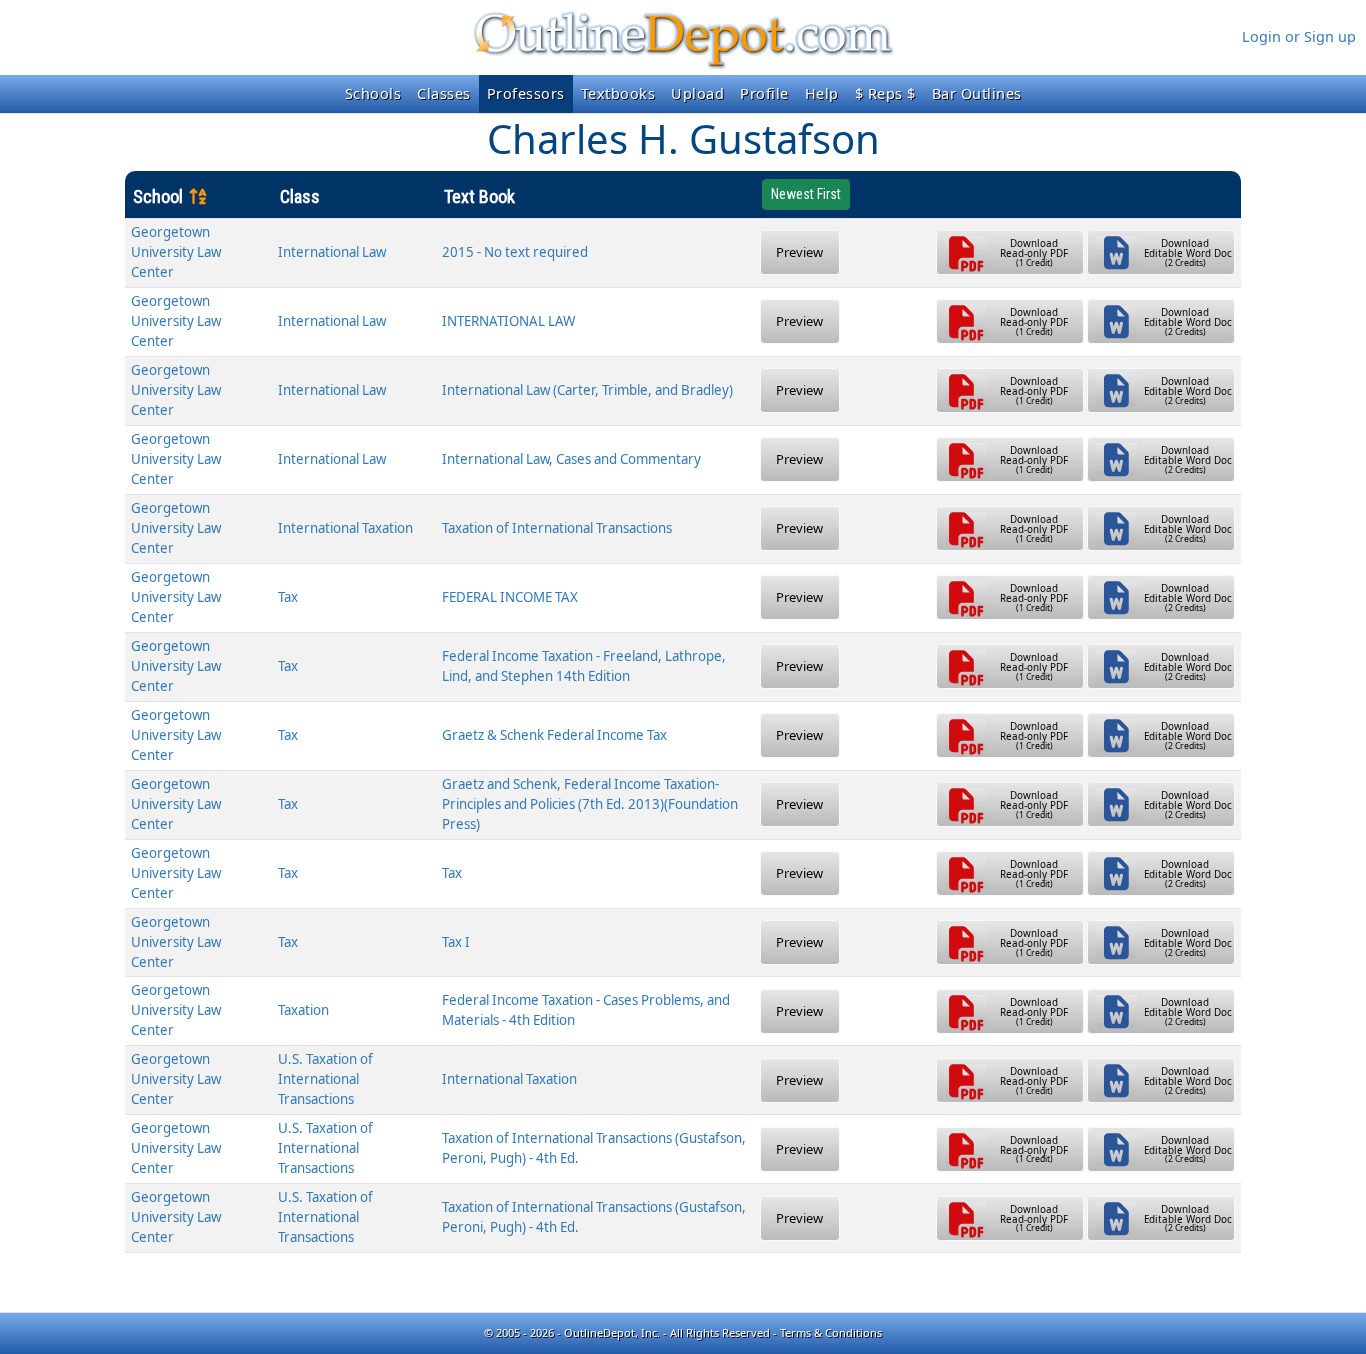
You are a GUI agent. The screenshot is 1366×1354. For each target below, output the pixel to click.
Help (822, 93)
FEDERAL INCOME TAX (510, 597)
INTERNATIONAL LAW (508, 321)
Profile (764, 93)
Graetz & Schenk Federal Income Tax (554, 735)
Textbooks (618, 93)
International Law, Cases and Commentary (571, 459)
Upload (697, 93)
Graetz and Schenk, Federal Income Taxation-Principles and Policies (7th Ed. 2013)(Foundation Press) (590, 804)
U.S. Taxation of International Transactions (325, 1079)
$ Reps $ (885, 93)
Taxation (303, 1010)
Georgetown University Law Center (176, 252)
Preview (799, 252)
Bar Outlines (977, 93)
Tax (288, 597)
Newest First (806, 194)
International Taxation (345, 528)
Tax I (456, 942)
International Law (332, 252)
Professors (526, 93)
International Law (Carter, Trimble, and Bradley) (587, 390)
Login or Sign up (1299, 36)
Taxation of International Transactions (557, 528)
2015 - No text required (515, 252)
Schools (373, 93)
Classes (444, 93)
